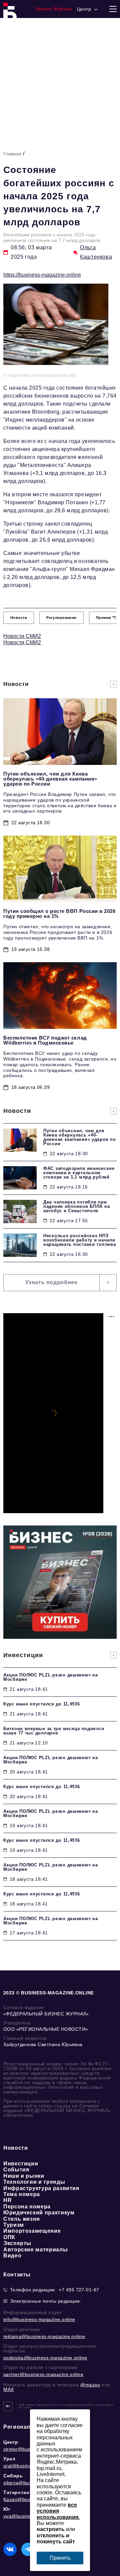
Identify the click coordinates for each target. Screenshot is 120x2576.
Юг (7, 2509)
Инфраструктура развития (41, 2188)
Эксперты (17, 2243)
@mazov (90, 2385)
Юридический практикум (39, 2213)
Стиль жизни (22, 2219)
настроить (51, 2529)
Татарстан (16, 2492)
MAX (9, 2389)
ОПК (9, 2237)
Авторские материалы (35, 2250)
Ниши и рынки (24, 2176)
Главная (12, 154)
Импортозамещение (32, 2231)
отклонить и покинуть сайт (56, 2539)
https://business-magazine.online (42, 275)
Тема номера (22, 2194)
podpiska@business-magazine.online (45, 2358)
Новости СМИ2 (22, 636)
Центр (11, 2442)
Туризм (14, 2225)
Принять (60, 2558)
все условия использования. (58, 2511)
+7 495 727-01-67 (79, 2290)
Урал (9, 2459)
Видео (12, 2256)
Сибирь (13, 2476)
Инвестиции (21, 2164)
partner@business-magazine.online (43, 2374)
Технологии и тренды (34, 2182)
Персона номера (27, 2207)
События (16, 2170)
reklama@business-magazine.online (44, 2336)
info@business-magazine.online (39, 2319)
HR (7, 2200)
